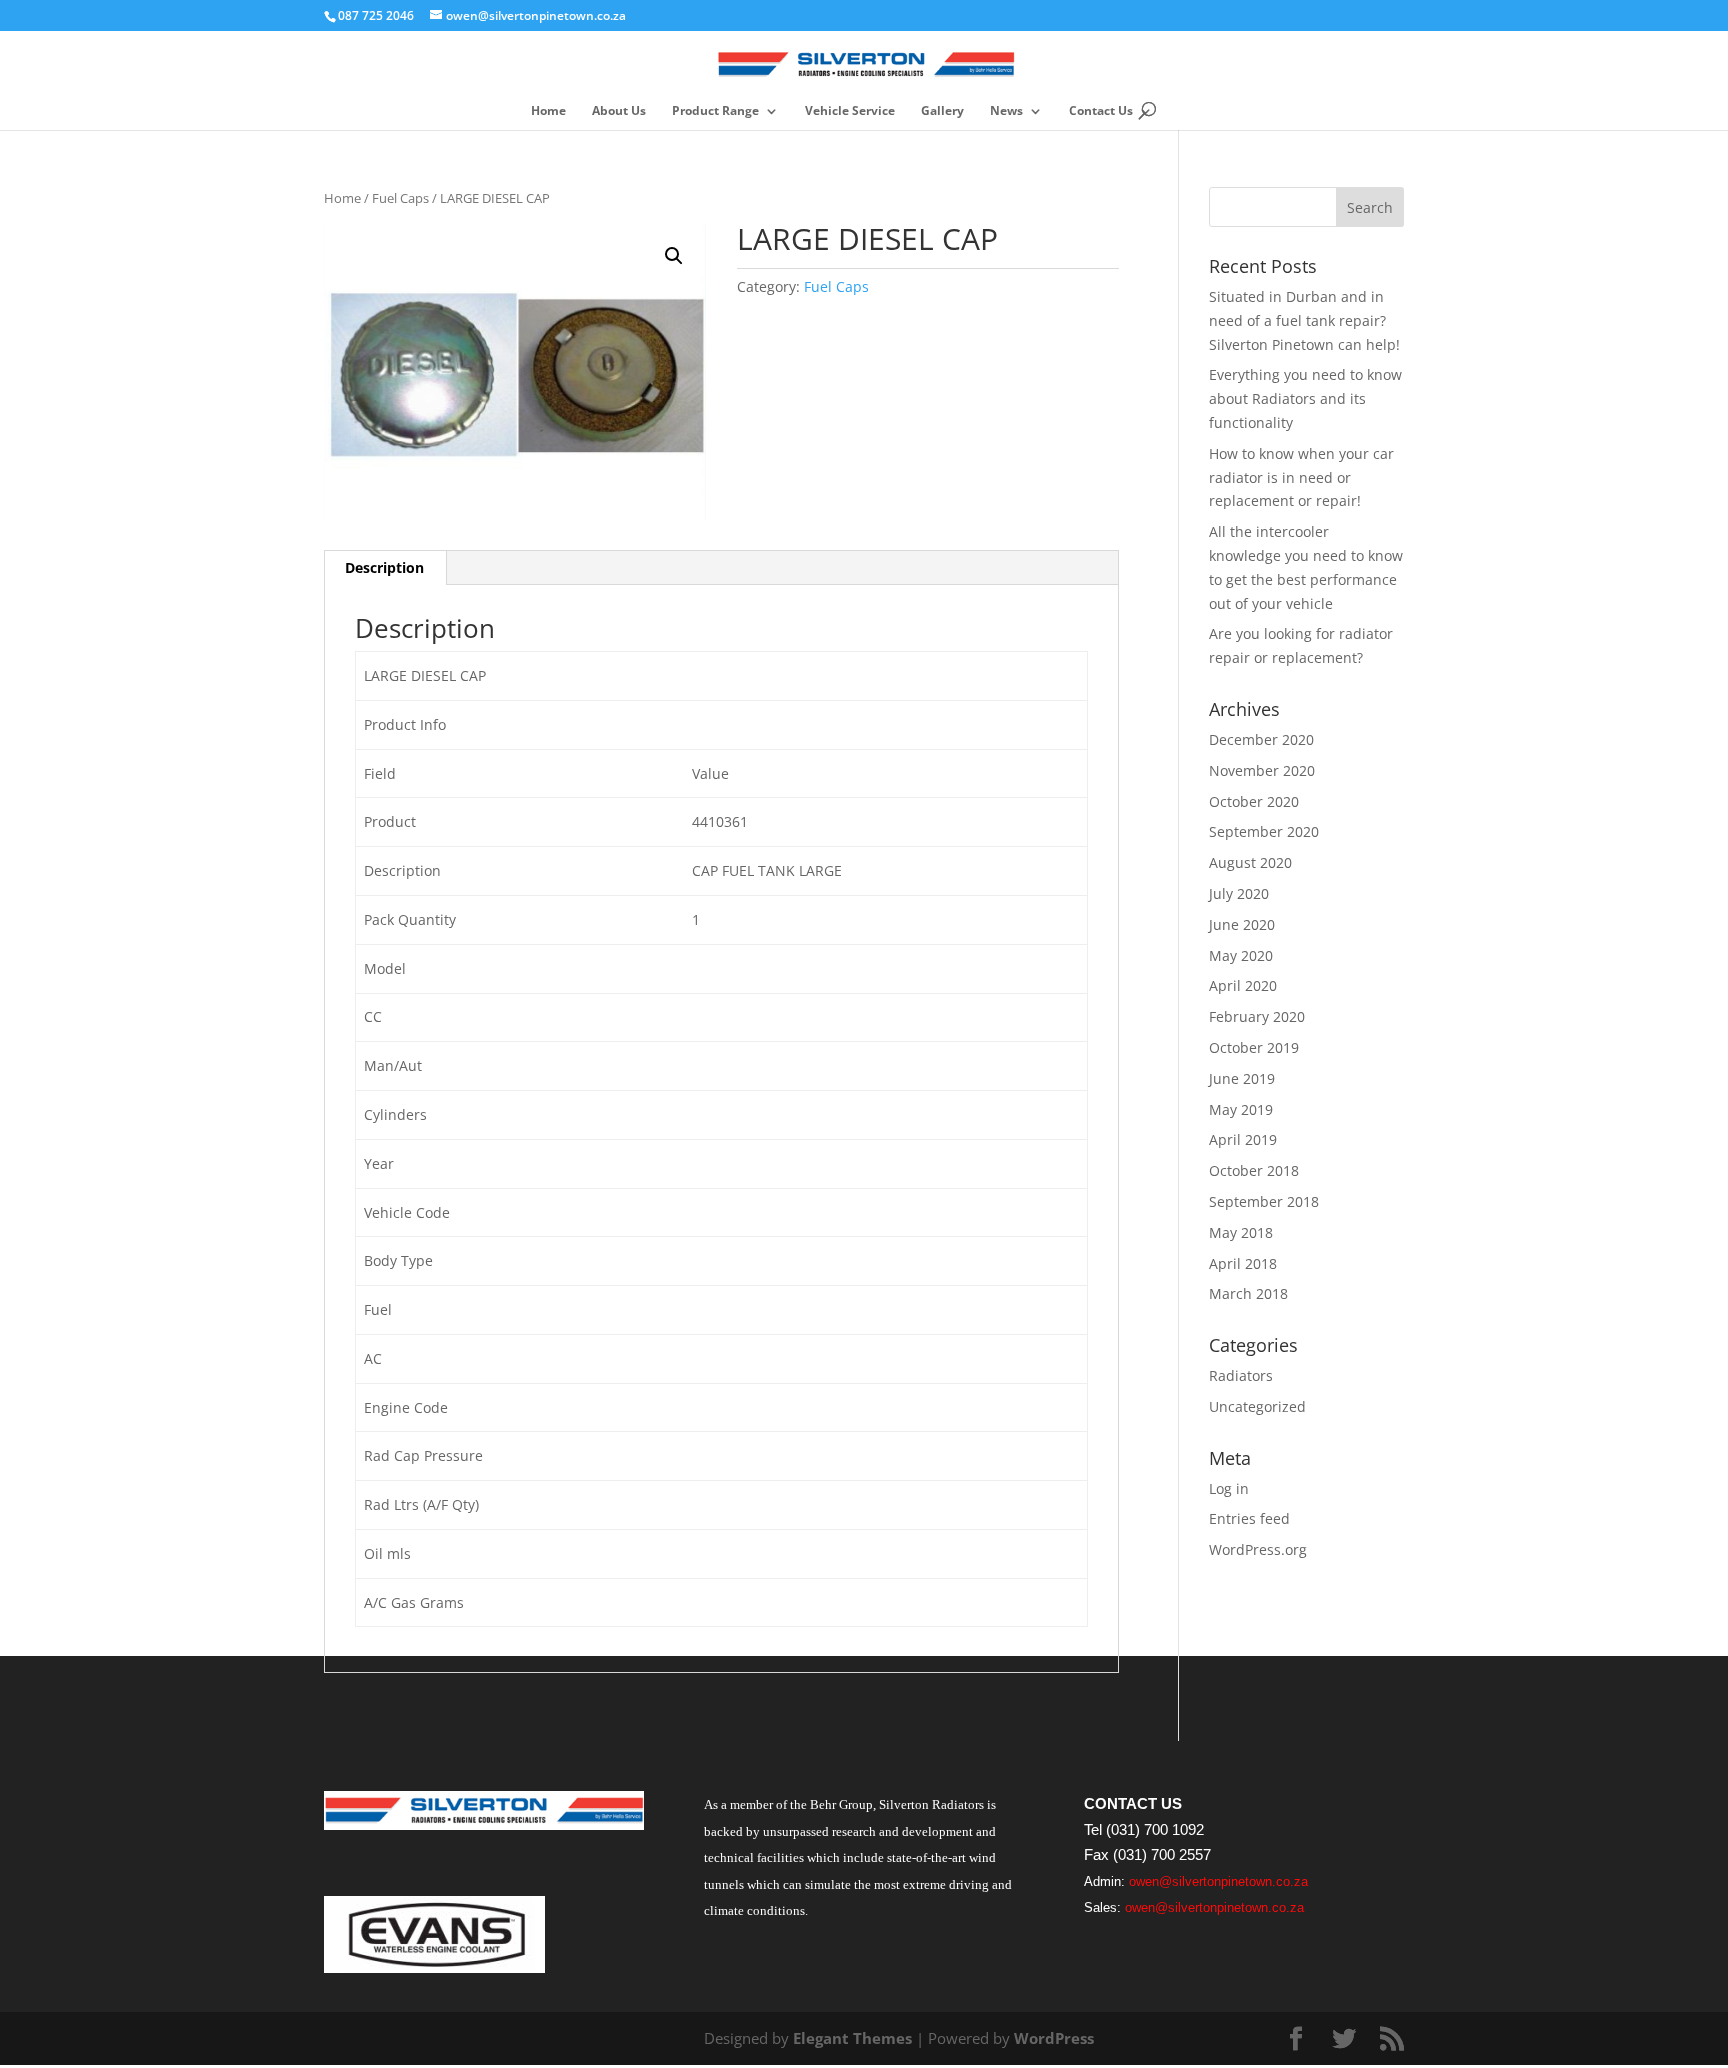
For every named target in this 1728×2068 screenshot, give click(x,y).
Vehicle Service (850, 111)
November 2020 (1262, 770)
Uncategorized (1257, 1406)
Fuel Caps (400, 198)
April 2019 (1243, 1139)
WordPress (1054, 2038)
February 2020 (1257, 1016)
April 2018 (1243, 1263)
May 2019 (1241, 1109)
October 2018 (1254, 1170)
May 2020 (1241, 955)
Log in (1229, 1488)
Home (548, 111)
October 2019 (1254, 1047)
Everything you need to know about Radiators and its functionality (1305, 398)
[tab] (385, 568)
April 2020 (1243, 985)
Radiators (1241, 1375)
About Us (619, 111)
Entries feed (1249, 1518)
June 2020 (1242, 924)
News (1006, 111)
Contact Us (1101, 111)
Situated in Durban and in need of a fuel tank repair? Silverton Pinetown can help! (1304, 320)
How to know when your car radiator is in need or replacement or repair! (1301, 477)
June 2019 (1242, 1078)
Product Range (715, 111)
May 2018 (1241, 1232)
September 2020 (1264, 831)
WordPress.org (1258, 1549)
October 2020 (1254, 801)
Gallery (942, 111)
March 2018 (1248, 1293)
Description (384, 567)
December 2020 (1261, 739)
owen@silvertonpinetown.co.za (1218, 1881)
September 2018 (1264, 1201)
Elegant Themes (852, 2038)
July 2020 (1239, 893)
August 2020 (1250, 862)
